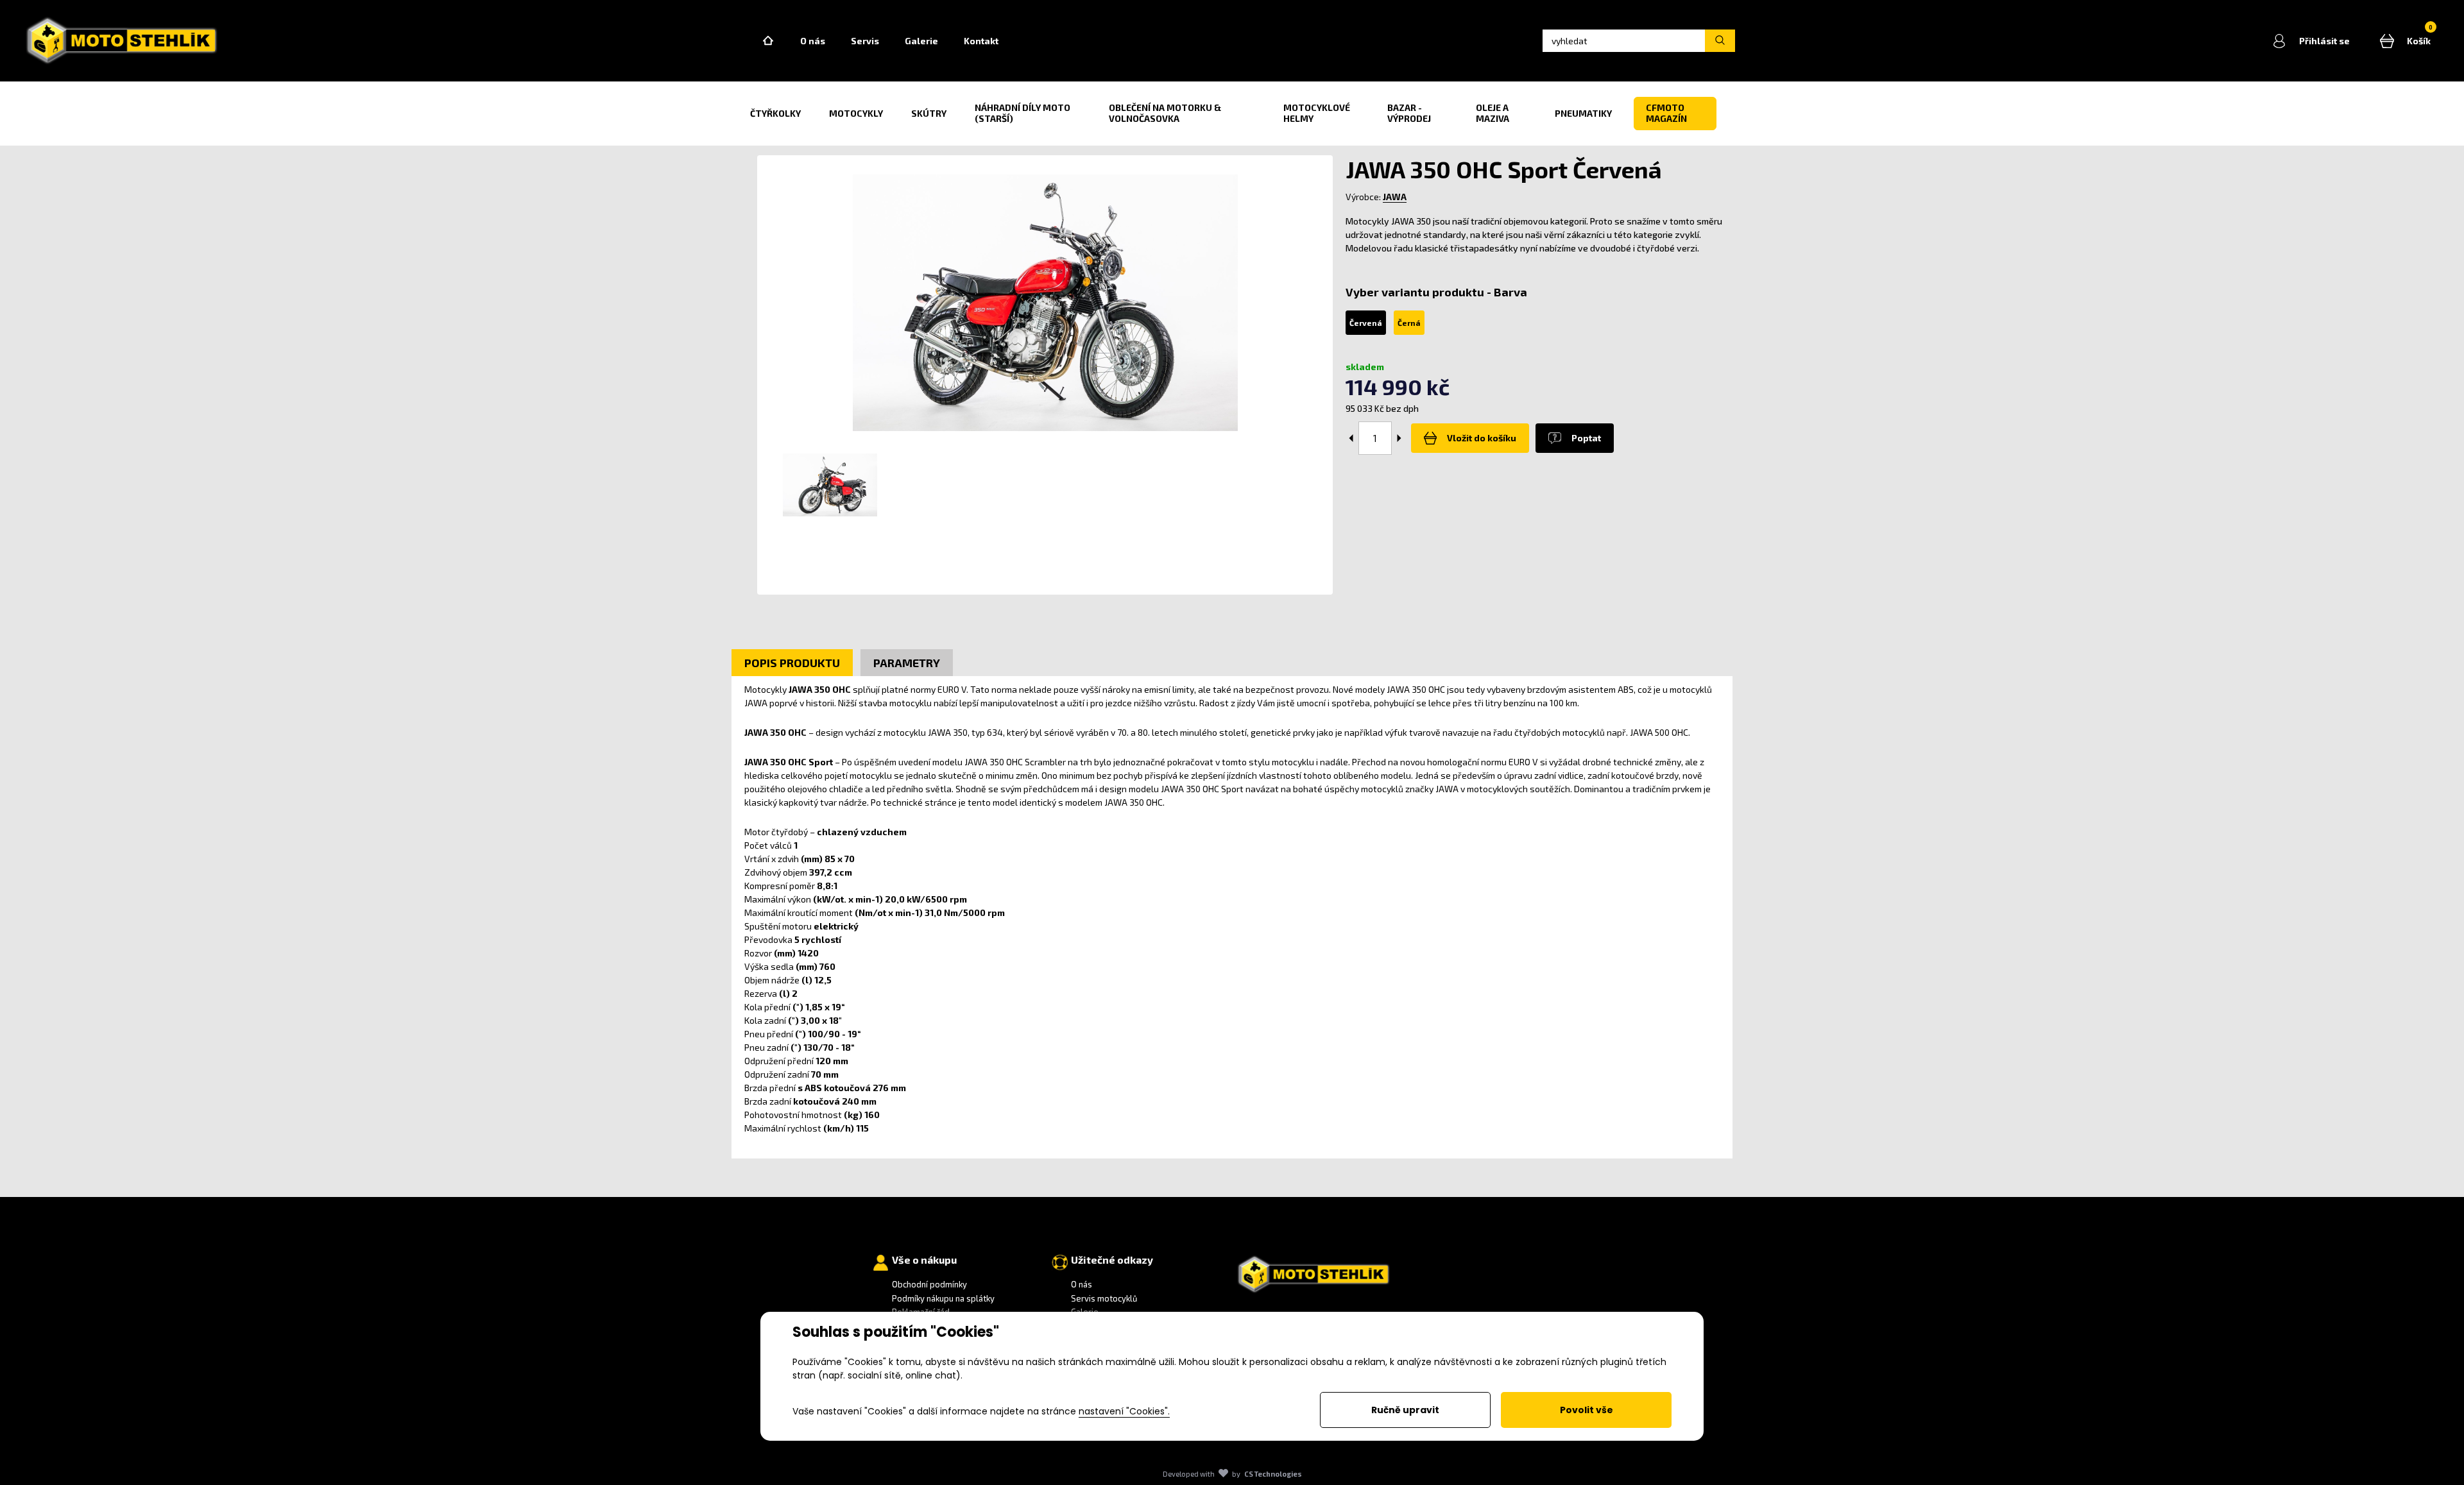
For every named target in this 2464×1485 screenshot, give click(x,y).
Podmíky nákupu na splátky (943, 1298)
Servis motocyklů (1104, 1298)
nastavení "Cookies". (1124, 1411)
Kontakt (981, 41)
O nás (813, 41)
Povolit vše (1587, 1410)
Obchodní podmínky (929, 1284)
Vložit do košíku (1482, 438)
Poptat (1586, 438)
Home (768, 41)
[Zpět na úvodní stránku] (122, 41)
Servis (865, 41)
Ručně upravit (1405, 1410)
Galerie (921, 41)
